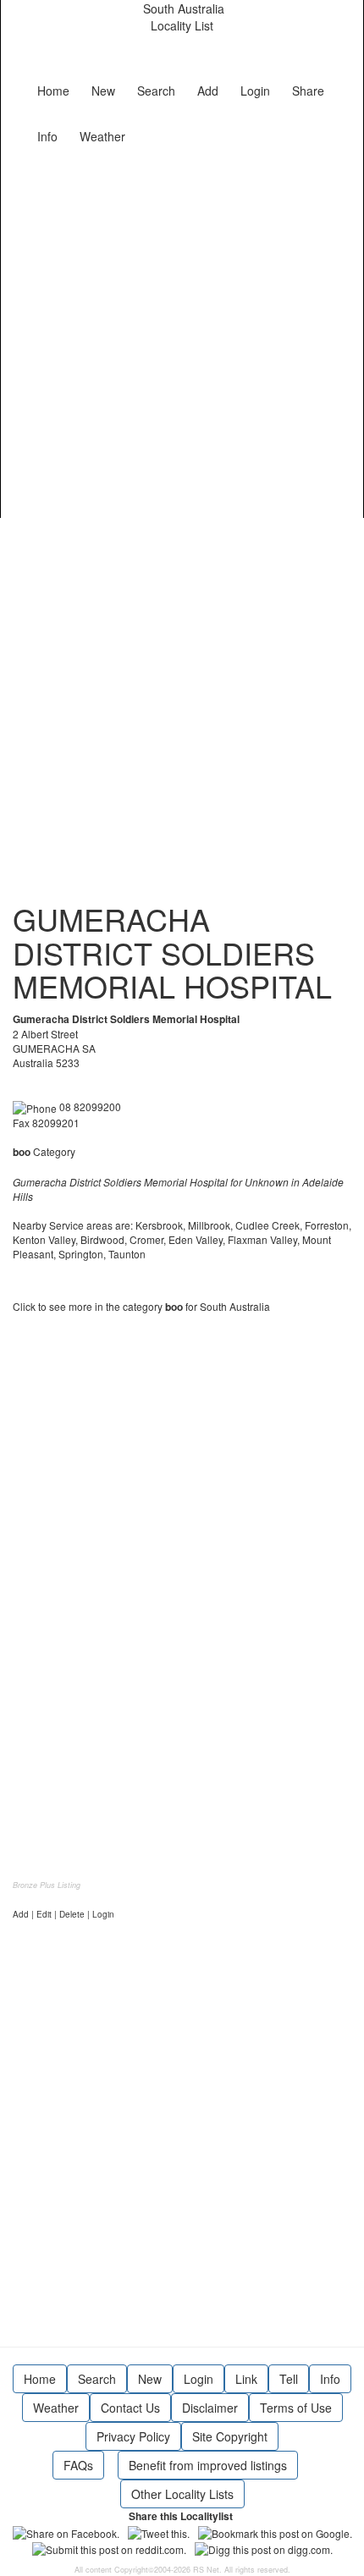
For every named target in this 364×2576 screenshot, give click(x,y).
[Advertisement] (182, 333)
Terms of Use (296, 2408)
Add (208, 91)
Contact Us (130, 2408)
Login (255, 91)
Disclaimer (210, 2408)
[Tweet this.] (159, 2531)
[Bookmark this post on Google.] (275, 2531)
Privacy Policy (133, 2436)
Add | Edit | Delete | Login (63, 1914)
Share (308, 91)
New (103, 91)
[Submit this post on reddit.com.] (109, 2548)
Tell (289, 2379)
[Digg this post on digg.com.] (264, 2548)
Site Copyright (230, 2436)
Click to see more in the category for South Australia (141, 1306)
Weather (102, 136)
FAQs (78, 2465)
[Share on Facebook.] (66, 2531)
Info (47, 136)
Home (53, 91)
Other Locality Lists (182, 2494)
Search (156, 91)
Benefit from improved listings (208, 2465)
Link (246, 2379)
